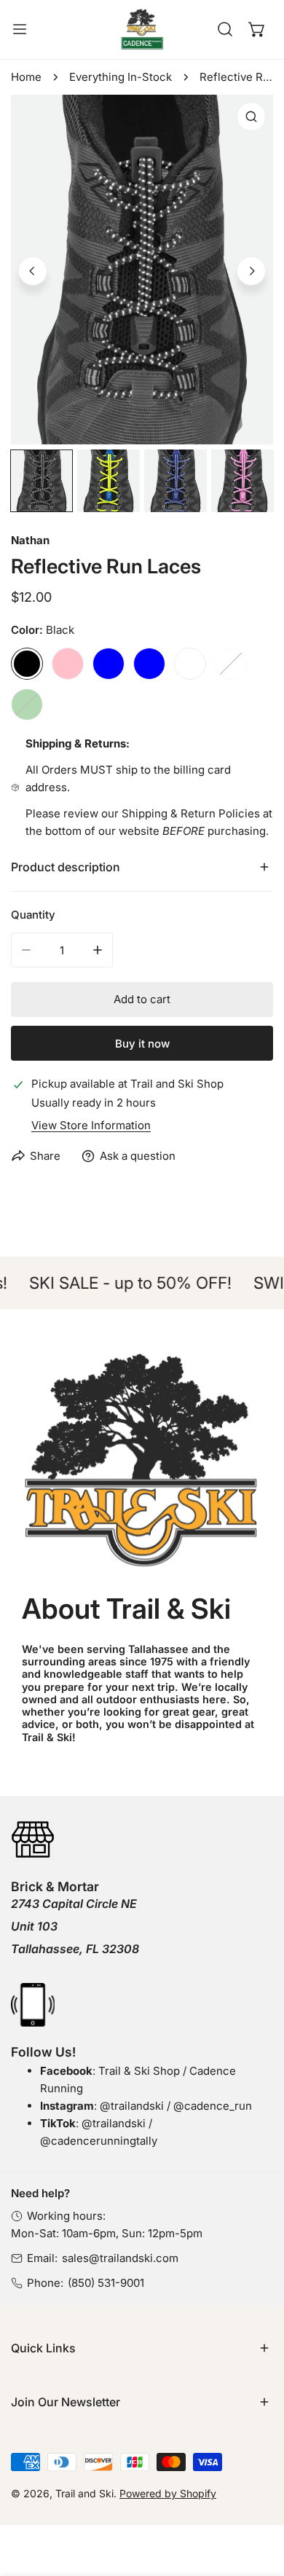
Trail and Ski (84, 2493)
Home (26, 77)
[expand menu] (20, 30)
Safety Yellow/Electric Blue (109, 664)
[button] (257, 29)
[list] (142, 270)
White (190, 664)
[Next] (251, 271)
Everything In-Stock (121, 77)
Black (27, 664)
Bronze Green (27, 704)
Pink (68, 664)
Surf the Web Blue (149, 664)
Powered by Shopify (168, 2493)
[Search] (225, 29)
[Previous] (33, 271)
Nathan (30, 540)
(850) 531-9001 (106, 2283)
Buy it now (142, 1044)
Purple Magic (231, 664)
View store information (91, 1125)
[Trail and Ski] (142, 30)
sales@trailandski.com (120, 2258)
